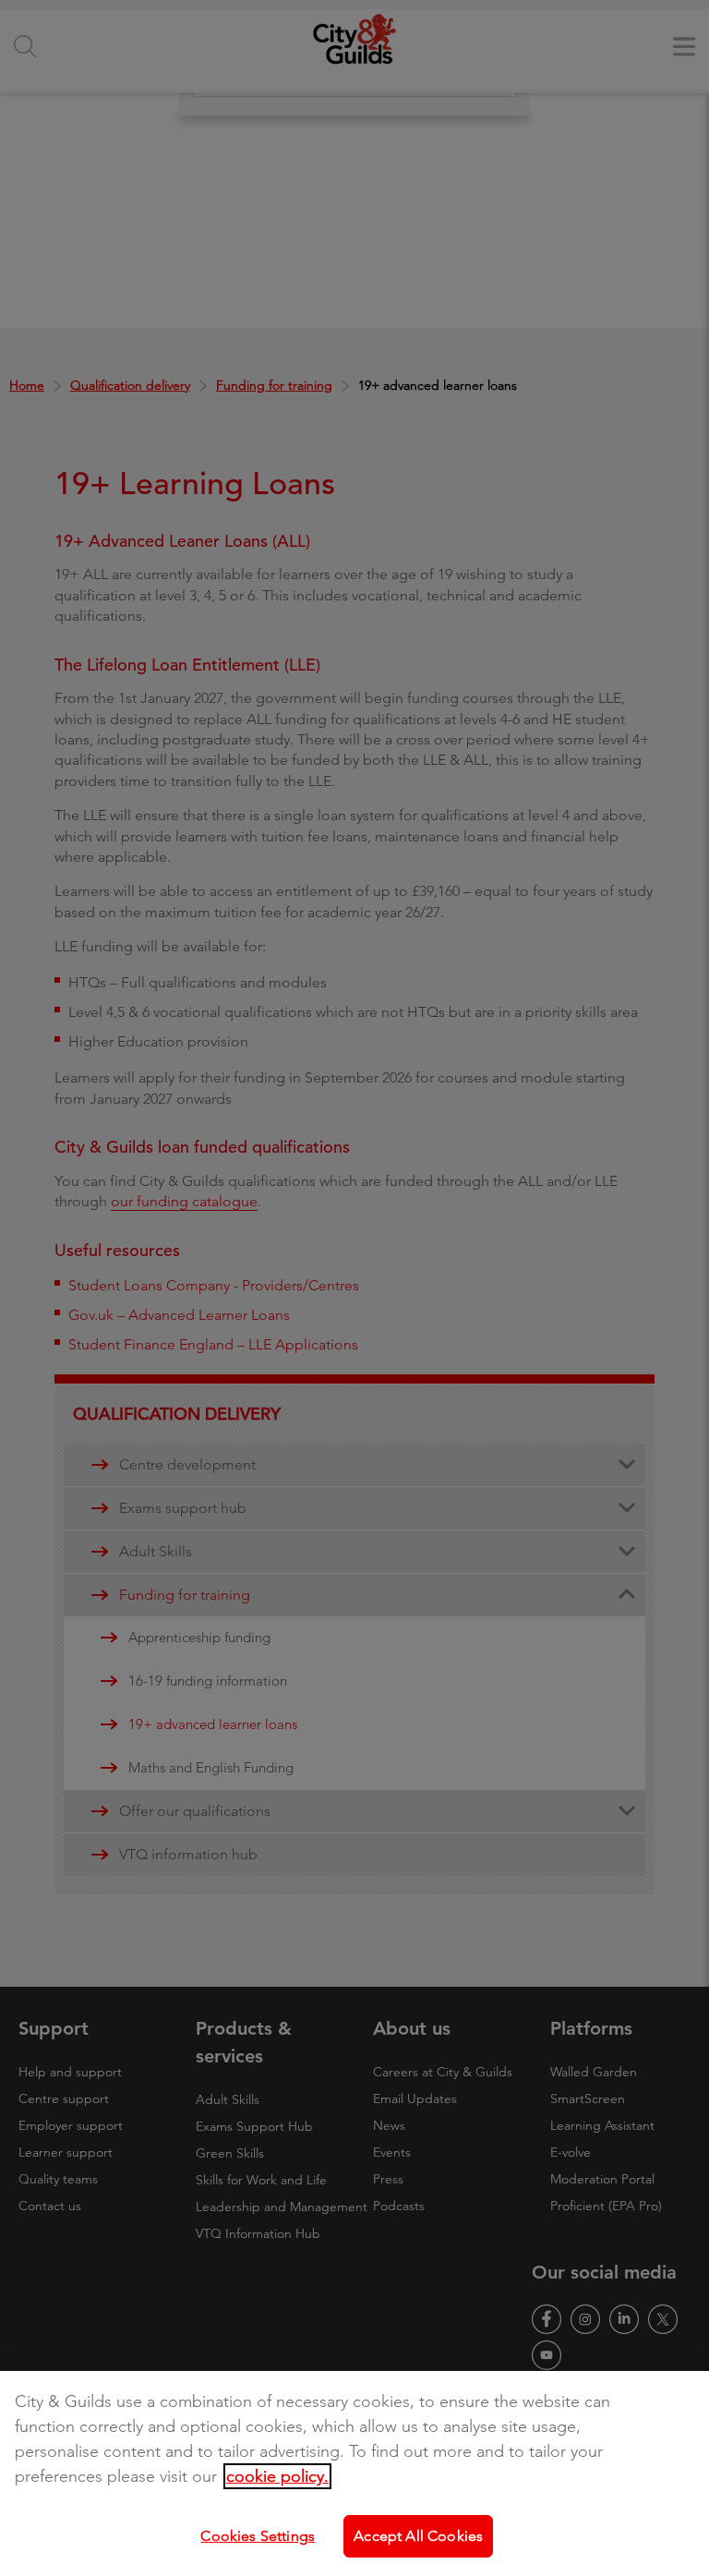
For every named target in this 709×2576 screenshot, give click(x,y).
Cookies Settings (258, 2536)
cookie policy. (277, 2476)
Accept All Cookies (418, 2536)
